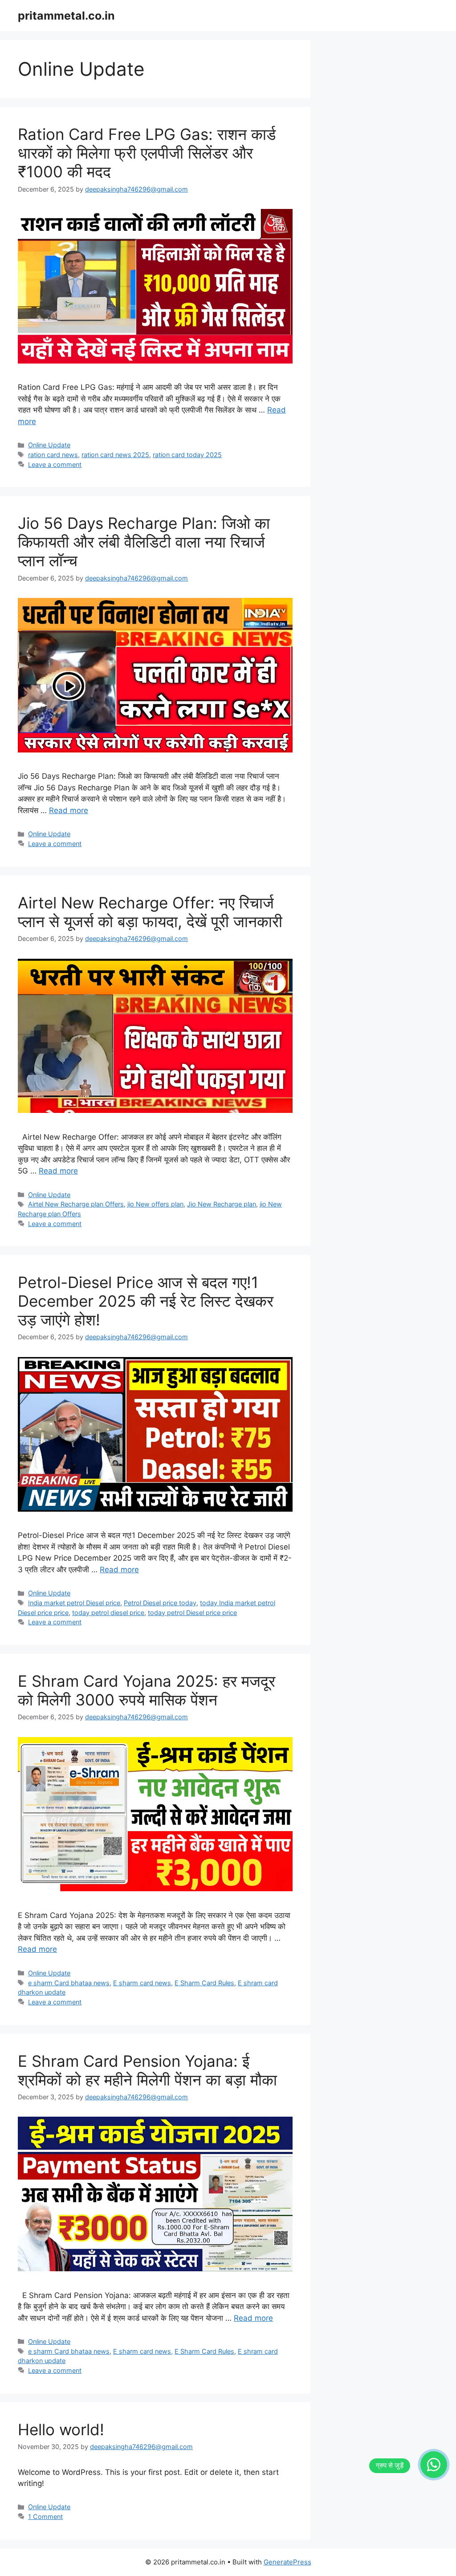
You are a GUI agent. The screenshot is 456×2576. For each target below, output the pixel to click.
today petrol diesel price (108, 1613)
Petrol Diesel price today (160, 1603)
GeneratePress (287, 2562)
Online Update (49, 445)
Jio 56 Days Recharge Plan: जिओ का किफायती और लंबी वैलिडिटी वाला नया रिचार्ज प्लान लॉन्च (144, 542)
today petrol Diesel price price (192, 1613)
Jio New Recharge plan (222, 1204)
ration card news (53, 455)
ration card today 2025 (187, 455)
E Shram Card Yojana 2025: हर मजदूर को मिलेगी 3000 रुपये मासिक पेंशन (147, 1690)
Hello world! (61, 2429)
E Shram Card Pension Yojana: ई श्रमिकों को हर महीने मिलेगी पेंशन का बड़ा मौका (147, 2070)
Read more (69, 810)
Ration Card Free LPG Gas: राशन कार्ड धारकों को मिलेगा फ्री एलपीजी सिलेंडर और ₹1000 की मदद (147, 153)
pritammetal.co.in (66, 16)
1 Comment (45, 2517)
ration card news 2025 (115, 455)
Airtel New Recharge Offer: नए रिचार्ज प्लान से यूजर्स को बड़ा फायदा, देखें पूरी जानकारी (150, 912)
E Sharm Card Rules (204, 1983)
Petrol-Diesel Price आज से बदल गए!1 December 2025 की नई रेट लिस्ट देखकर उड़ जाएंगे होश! (146, 1301)
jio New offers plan (155, 1204)
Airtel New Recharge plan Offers (76, 1204)
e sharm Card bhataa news (69, 1983)
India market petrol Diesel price (74, 1603)
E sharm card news (142, 1983)
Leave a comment (55, 464)
